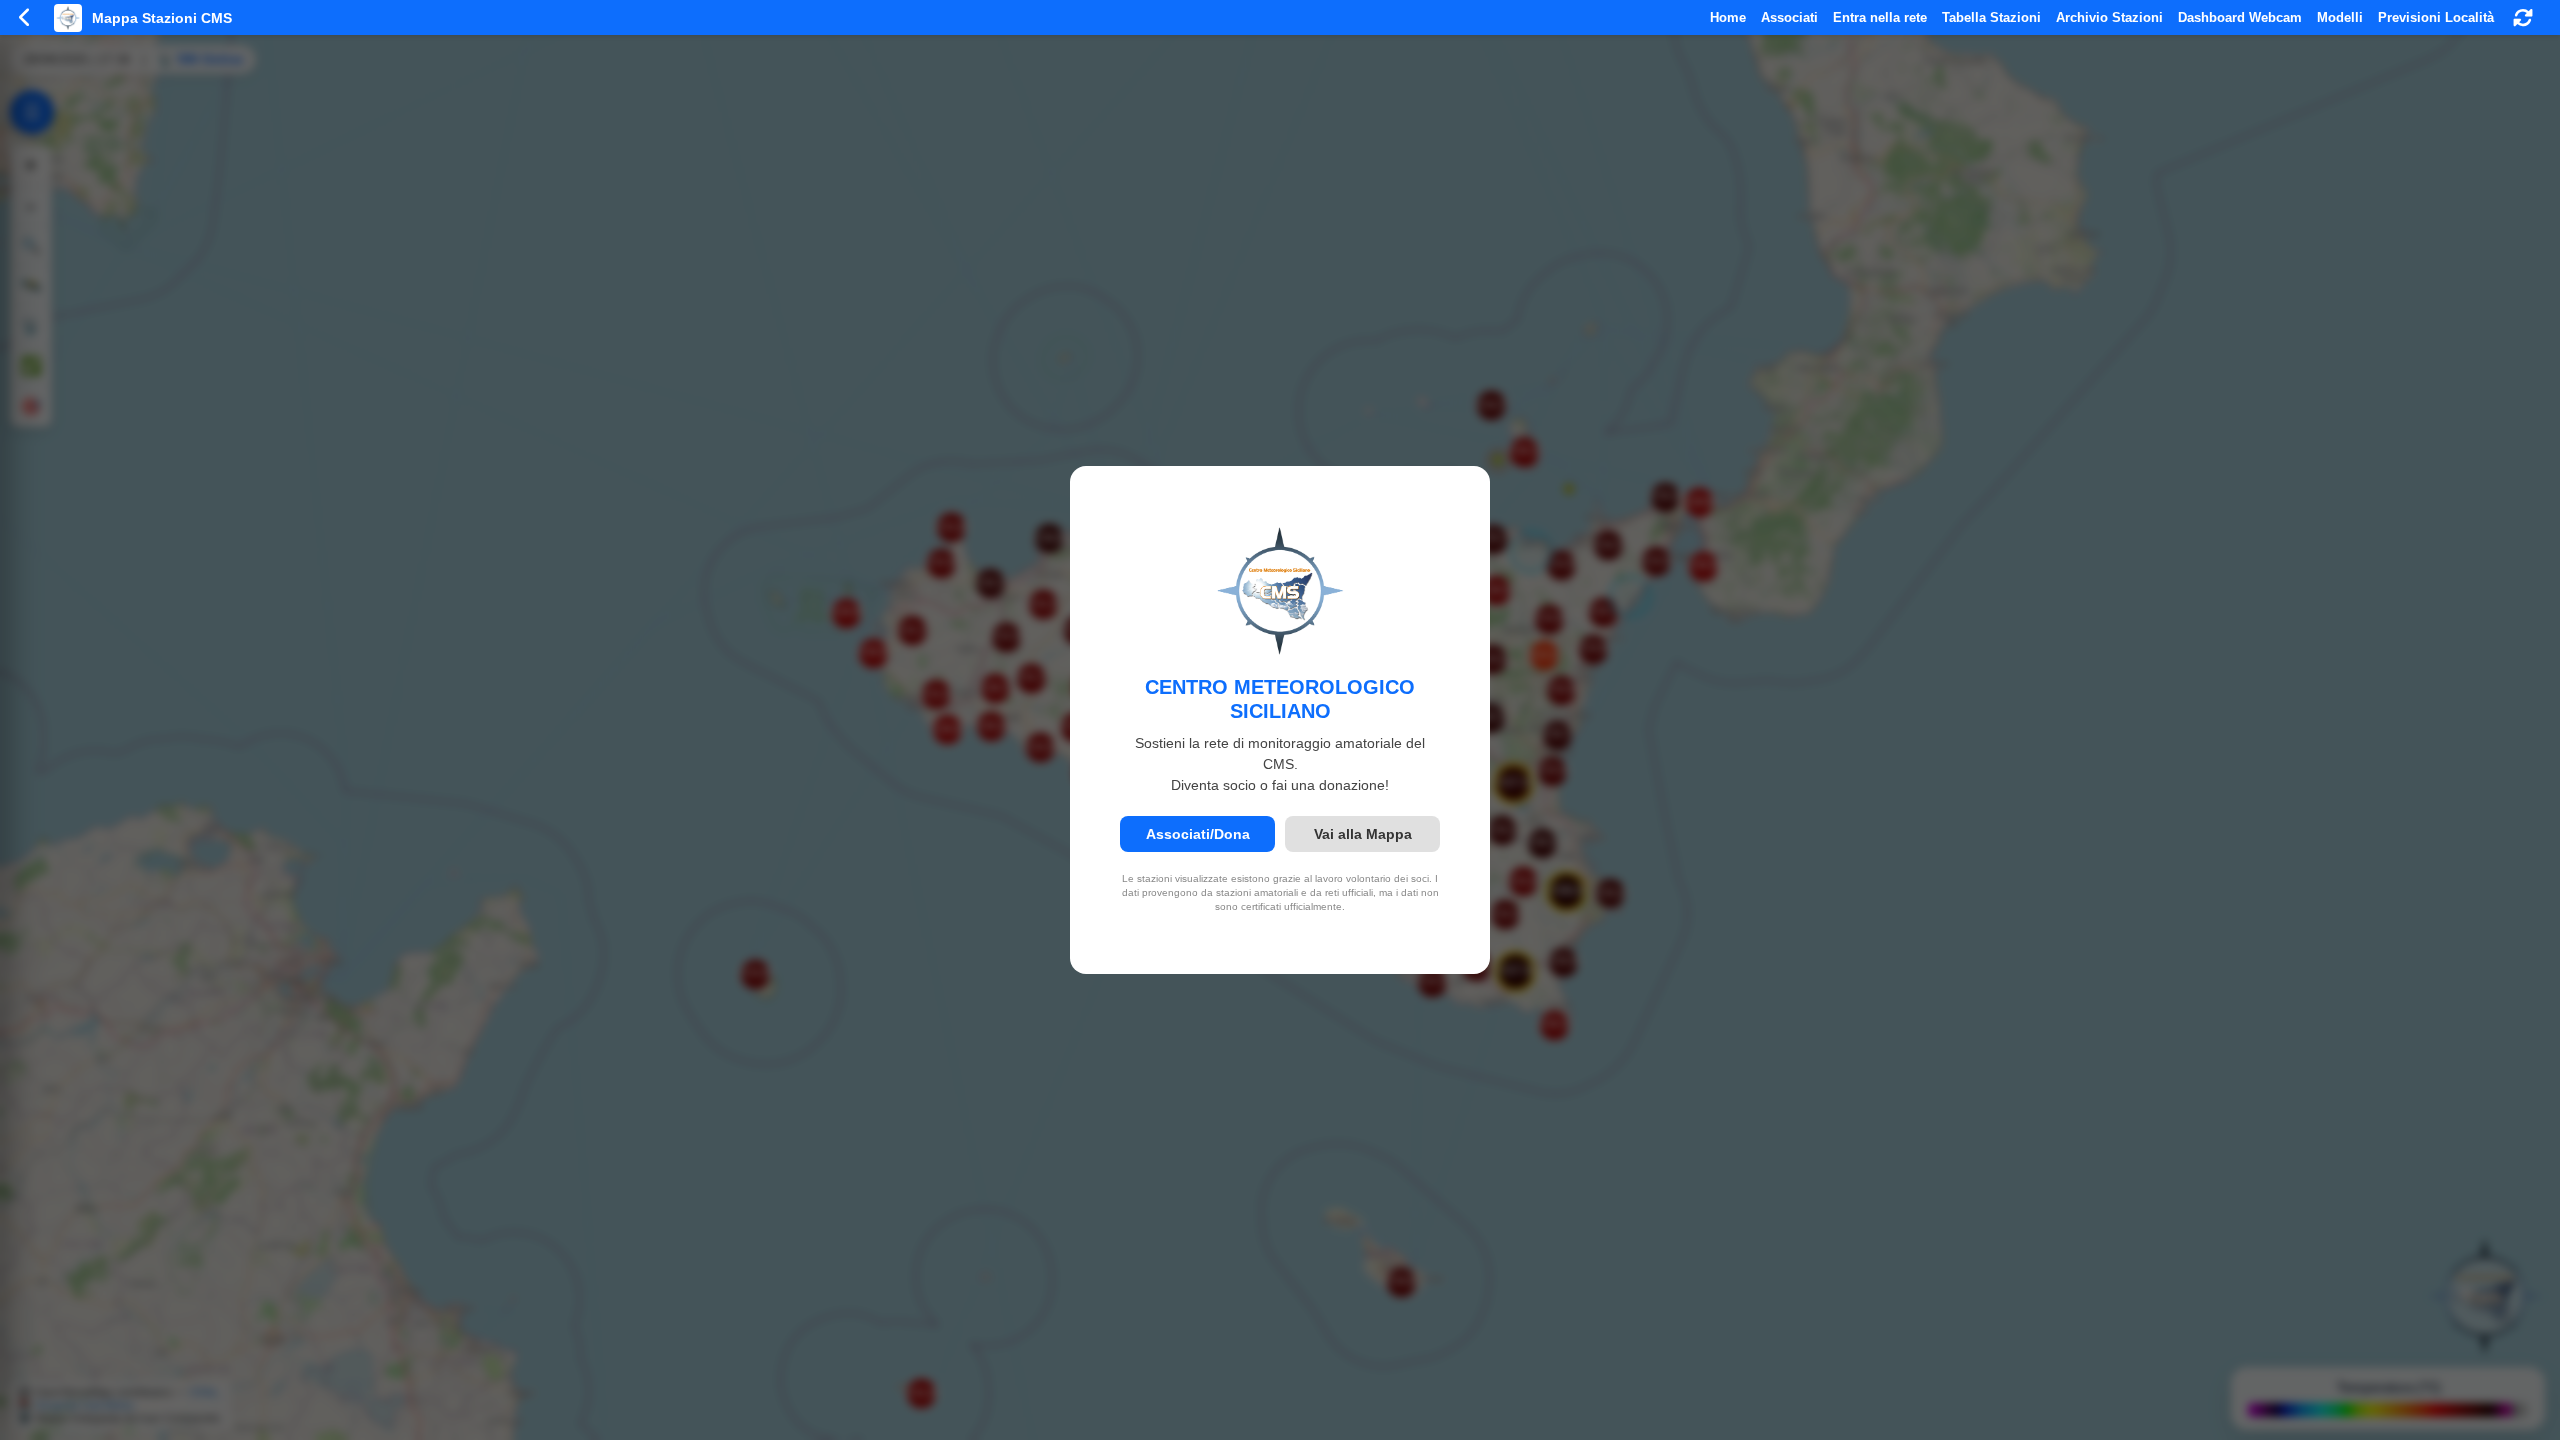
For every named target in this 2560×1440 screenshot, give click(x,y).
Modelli (2340, 17)
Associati (1789, 17)
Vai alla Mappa (1363, 834)
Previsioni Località (2436, 17)
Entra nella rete (1880, 17)
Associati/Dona (1198, 834)
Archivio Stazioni (2109, 17)
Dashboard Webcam (2240, 17)
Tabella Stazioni (1991, 17)
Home (1728, 17)
